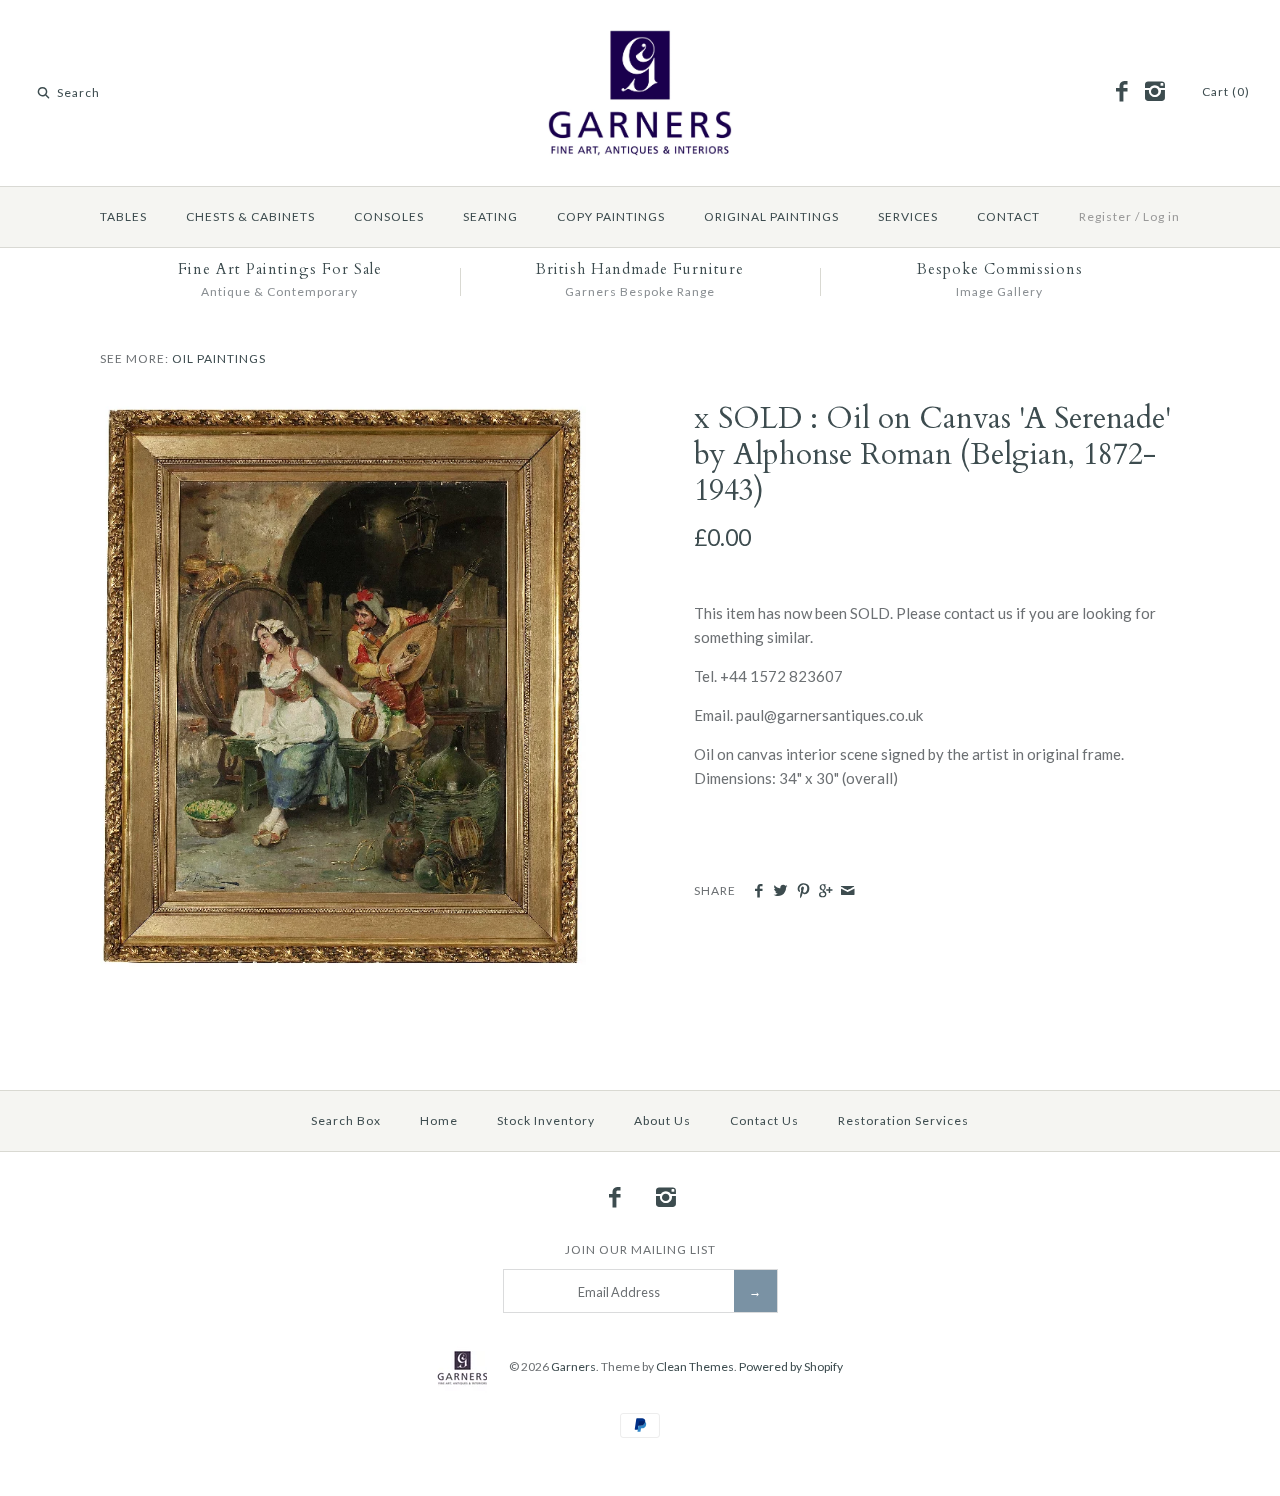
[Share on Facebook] (758, 891)
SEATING (490, 216)
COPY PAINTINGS (611, 216)
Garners (573, 1366)
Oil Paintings (219, 358)
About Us (662, 1120)
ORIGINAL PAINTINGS (771, 216)
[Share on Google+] (825, 891)
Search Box (346, 1120)
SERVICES (908, 216)
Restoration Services (903, 1120)
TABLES (123, 216)
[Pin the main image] (803, 891)
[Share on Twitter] (780, 891)
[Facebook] (1122, 92)
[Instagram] (1154, 92)
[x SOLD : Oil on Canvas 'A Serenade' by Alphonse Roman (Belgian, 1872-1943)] (343, 413)
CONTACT (1008, 216)
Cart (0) (1226, 91)
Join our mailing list (640, 1249)
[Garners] (640, 32)
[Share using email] (847, 891)
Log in (1161, 216)
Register (1105, 216)
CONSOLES (389, 216)
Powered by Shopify (791, 1366)
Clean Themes (695, 1366)
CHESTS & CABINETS (250, 216)
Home (439, 1120)
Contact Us (764, 1120)
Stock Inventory (546, 1120)
